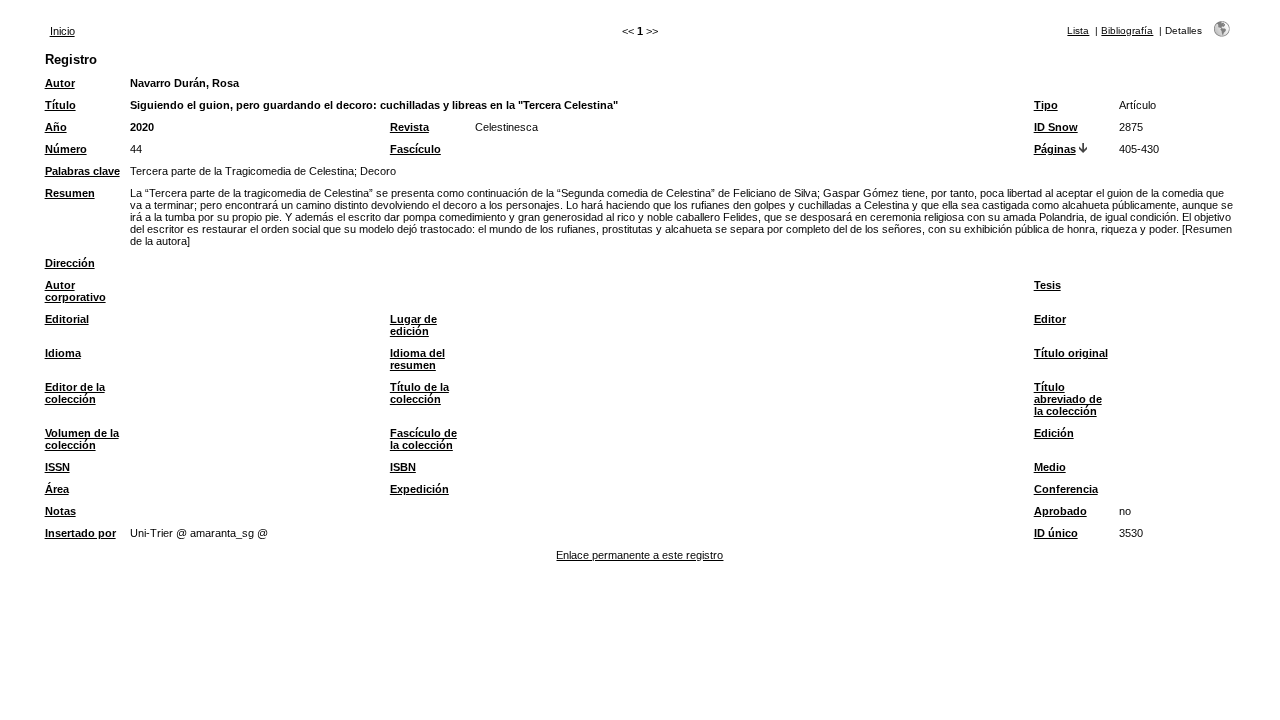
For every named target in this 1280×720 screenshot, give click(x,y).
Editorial (67, 319)
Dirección (70, 263)
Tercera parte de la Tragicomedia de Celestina (242, 171)
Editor (1050, 319)
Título (60, 105)
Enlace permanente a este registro (639, 555)
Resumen (70, 193)
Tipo (1046, 105)
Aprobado (1060, 511)
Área (57, 489)
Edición (1054, 433)
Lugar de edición (413, 325)
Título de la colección (419, 393)
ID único (1056, 533)
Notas (60, 511)
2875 (1131, 127)
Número (66, 149)
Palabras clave (82, 171)
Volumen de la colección (82, 439)
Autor (60, 83)
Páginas (1055, 149)
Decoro (378, 171)
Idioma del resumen (417, 359)
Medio (1050, 467)
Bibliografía (1127, 30)
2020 (142, 127)
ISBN (403, 467)
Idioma (63, 353)
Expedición (419, 489)
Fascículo (415, 149)
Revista (409, 127)
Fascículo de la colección (423, 439)
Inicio (62, 31)
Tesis (1047, 285)
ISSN (57, 467)
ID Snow (1056, 127)
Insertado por (80, 533)
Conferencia (1066, 489)
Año (56, 127)
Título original (1071, 353)
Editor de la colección (75, 393)
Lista (1078, 30)
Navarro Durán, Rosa (184, 83)
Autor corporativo (75, 291)
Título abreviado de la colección (1068, 399)
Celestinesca (506, 127)
